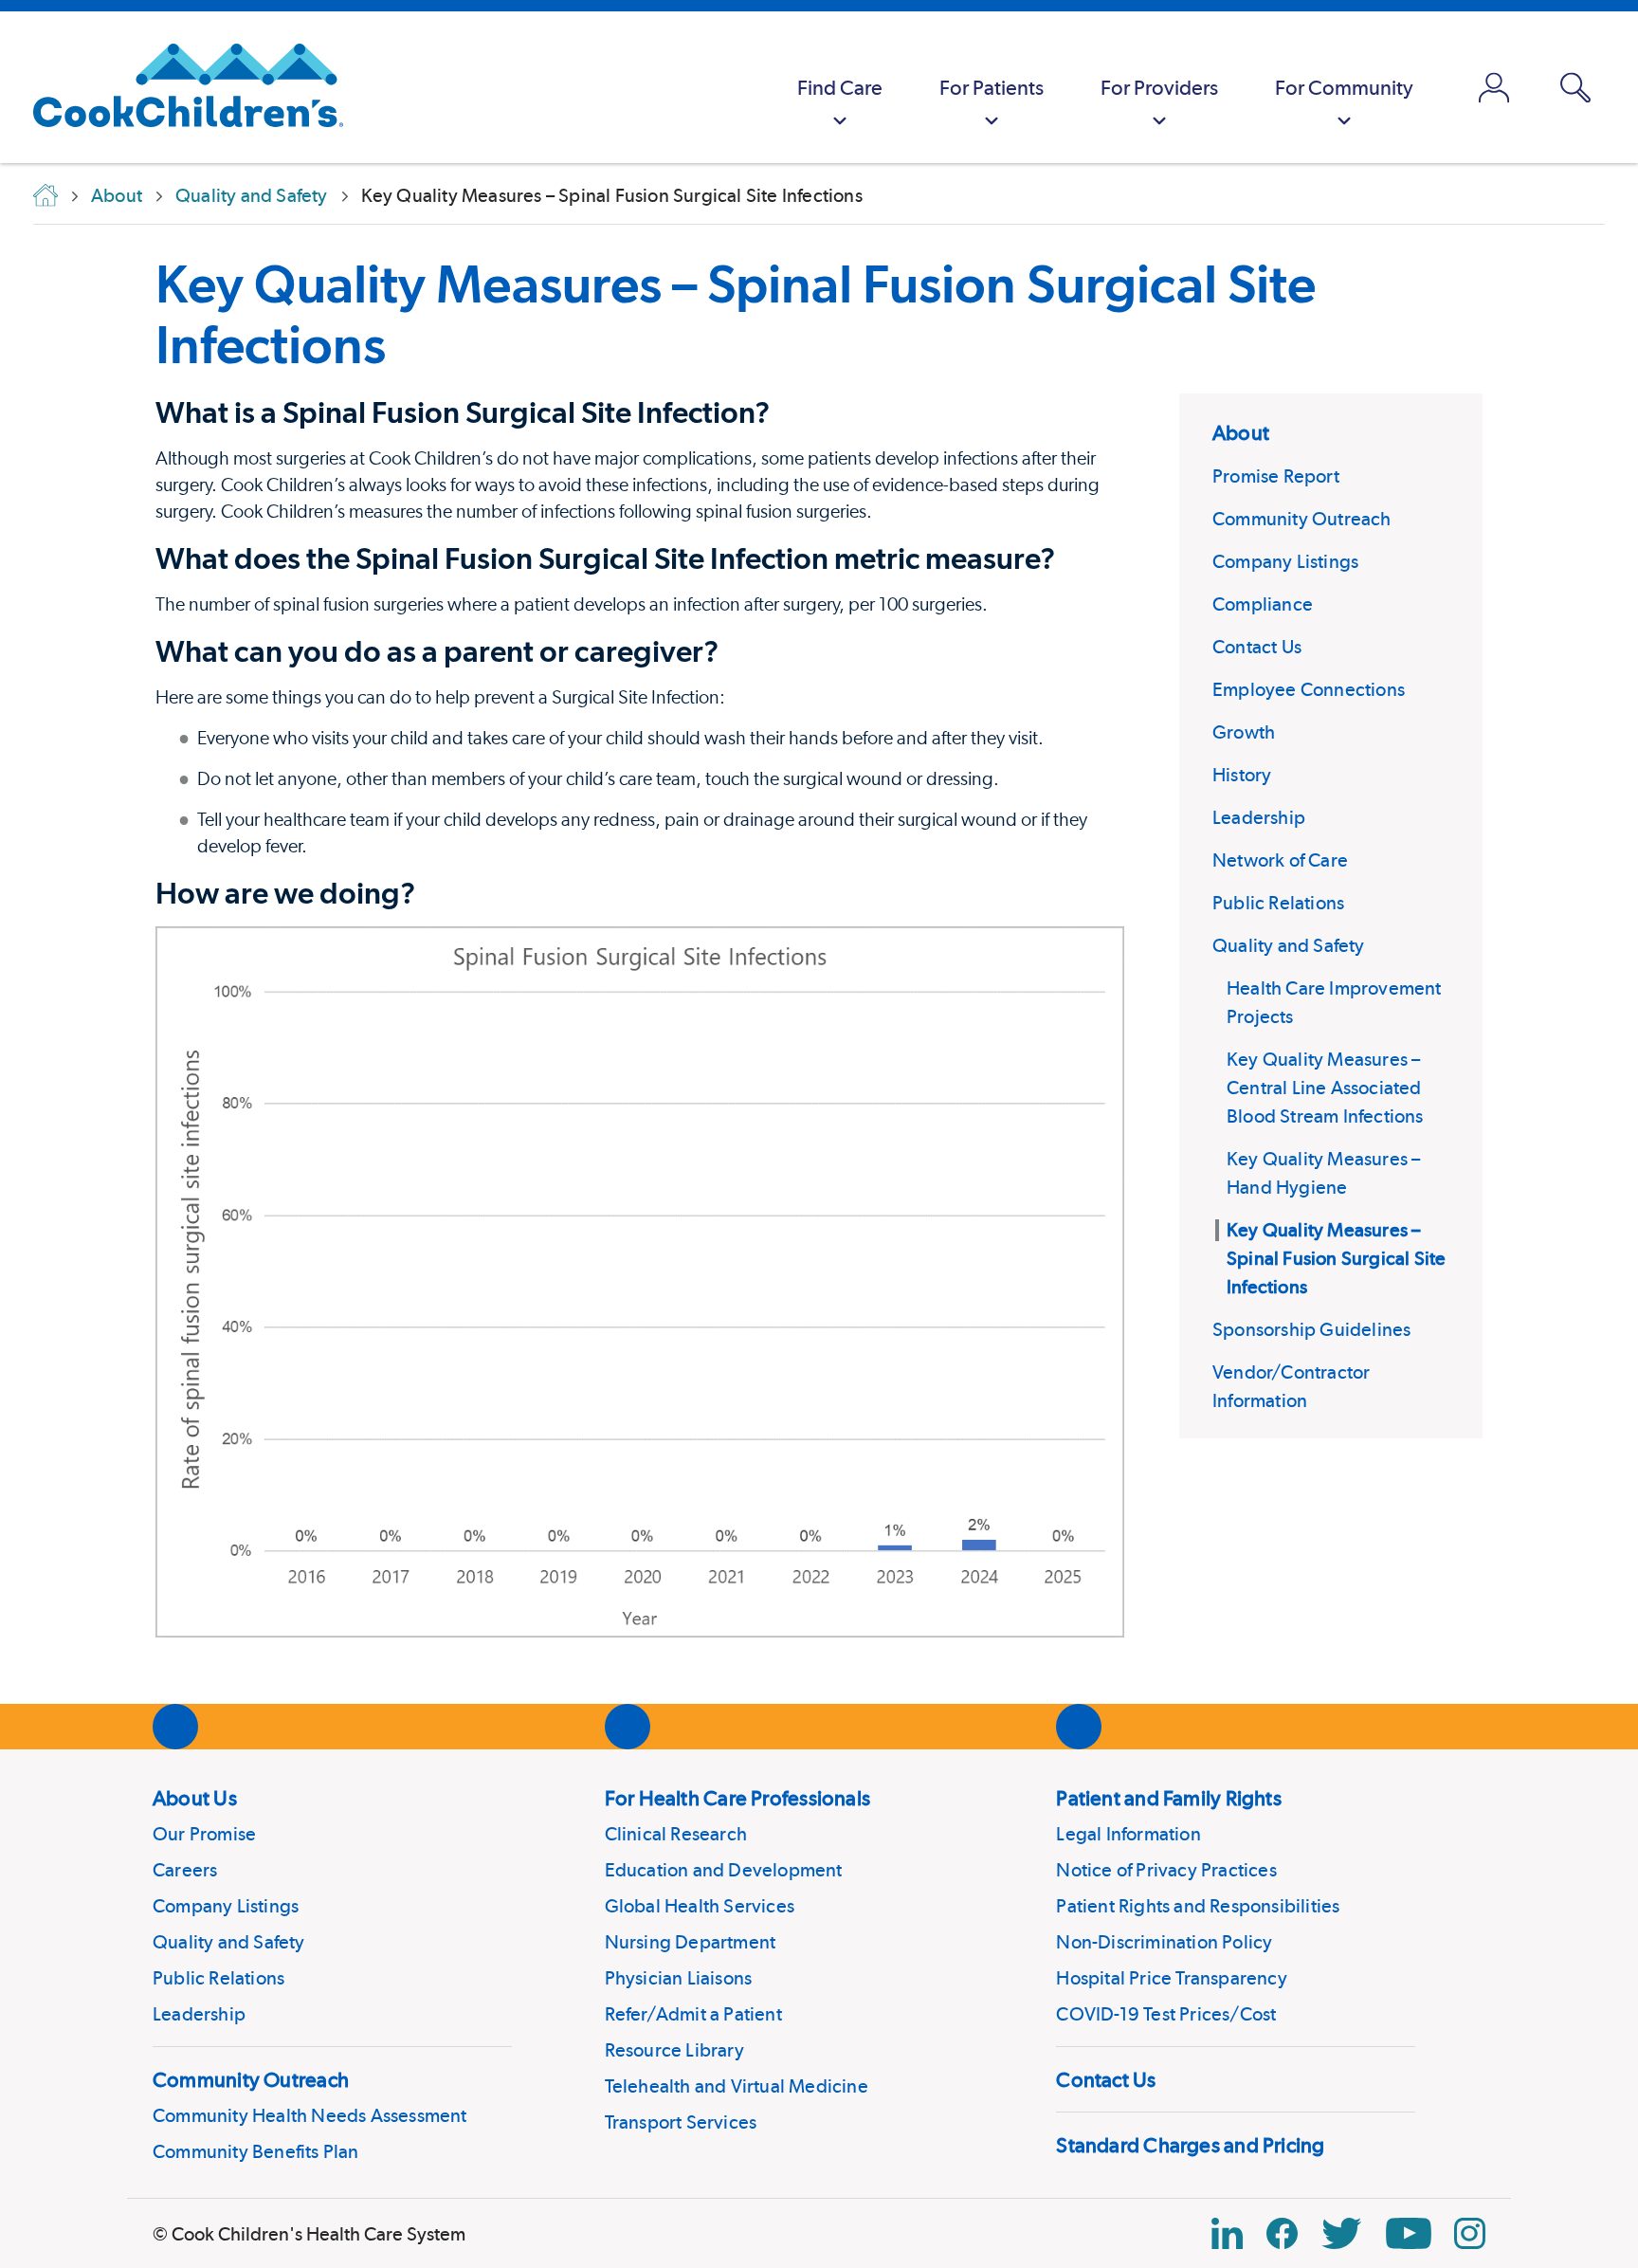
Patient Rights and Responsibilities (1198, 1906)
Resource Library (674, 2050)
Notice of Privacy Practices (1166, 1870)
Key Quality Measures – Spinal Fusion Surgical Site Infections (736, 314)
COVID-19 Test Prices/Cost (1166, 2014)
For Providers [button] (1159, 87)
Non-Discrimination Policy (1164, 1942)
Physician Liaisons (679, 1978)
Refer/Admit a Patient (693, 2014)
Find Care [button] (840, 87)
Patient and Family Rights (1169, 1798)
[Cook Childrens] (179, 87)
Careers (185, 1870)
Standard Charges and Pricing (1190, 2145)
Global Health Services (700, 1906)
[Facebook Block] (1282, 2233)
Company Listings (1285, 561)
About (1241, 432)
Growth (1244, 732)
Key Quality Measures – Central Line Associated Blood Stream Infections (1325, 1088)
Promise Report (1276, 476)
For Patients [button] (992, 87)
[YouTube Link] (1409, 2233)
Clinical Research (676, 1834)
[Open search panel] (1575, 88)
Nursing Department (691, 1942)
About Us (195, 1798)
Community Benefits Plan (256, 2151)
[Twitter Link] (1341, 2233)
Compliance (1263, 604)
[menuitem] (840, 87)
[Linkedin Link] (1227, 2233)
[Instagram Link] (1470, 2233)
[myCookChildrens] (1494, 87)
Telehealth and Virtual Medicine (737, 2086)
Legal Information (1128, 1834)
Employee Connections (1309, 689)
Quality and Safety (1289, 945)
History (1242, 775)
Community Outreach (1302, 519)
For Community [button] (1344, 87)
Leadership (1259, 817)
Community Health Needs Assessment (310, 2115)
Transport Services (681, 2122)
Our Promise (204, 1834)
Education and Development (724, 1870)
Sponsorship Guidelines (1311, 1329)
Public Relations (1278, 903)
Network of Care (1280, 860)
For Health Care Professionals (737, 1798)
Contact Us (1257, 647)
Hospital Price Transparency (1171, 1978)
